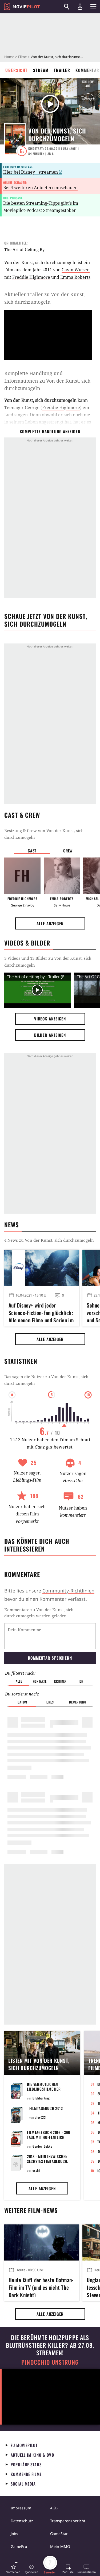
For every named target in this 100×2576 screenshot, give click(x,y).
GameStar (59, 2534)
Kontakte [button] (40, 1681)
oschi (36, 2170)
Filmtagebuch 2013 (46, 2108)
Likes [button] (50, 1702)
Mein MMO (60, 2546)
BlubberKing (41, 2098)
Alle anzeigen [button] (50, 923)
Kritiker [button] (60, 1681)
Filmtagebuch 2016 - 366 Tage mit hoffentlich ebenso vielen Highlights (50, 2137)
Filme (22, 57)
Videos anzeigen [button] (50, 1019)
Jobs (14, 2534)
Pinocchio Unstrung (50, 2362)
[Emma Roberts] (62, 876)
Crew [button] (68, 851)
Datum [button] (22, 1702)
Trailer (62, 70)
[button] (13, 2569)
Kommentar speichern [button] (50, 1658)
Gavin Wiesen (76, 270)
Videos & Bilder (27, 943)
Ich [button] (81, 1681)
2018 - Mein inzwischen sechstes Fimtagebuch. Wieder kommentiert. (48, 2161)
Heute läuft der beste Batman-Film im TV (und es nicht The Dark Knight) (41, 2287)
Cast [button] (32, 851)
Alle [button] (19, 1681)
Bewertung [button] (78, 1702)
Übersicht (17, 70)
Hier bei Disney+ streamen (31, 172)
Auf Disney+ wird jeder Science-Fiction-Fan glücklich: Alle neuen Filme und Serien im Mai (41, 1312)
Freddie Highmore (31, 277)
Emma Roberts (75, 277)
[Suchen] (67, 7)
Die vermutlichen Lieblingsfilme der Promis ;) (44, 2089)
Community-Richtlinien (68, 1591)
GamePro (19, 2546)
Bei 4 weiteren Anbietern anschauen (40, 188)
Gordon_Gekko (42, 2146)
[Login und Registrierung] (80, 7)
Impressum (21, 2508)
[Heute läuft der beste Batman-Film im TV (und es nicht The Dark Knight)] (42, 2242)
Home (9, 57)
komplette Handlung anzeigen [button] (50, 431)
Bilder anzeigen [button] (50, 1035)
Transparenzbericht (68, 2521)
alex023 (40, 2117)
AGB (54, 2508)
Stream (41, 70)
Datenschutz (22, 2521)
